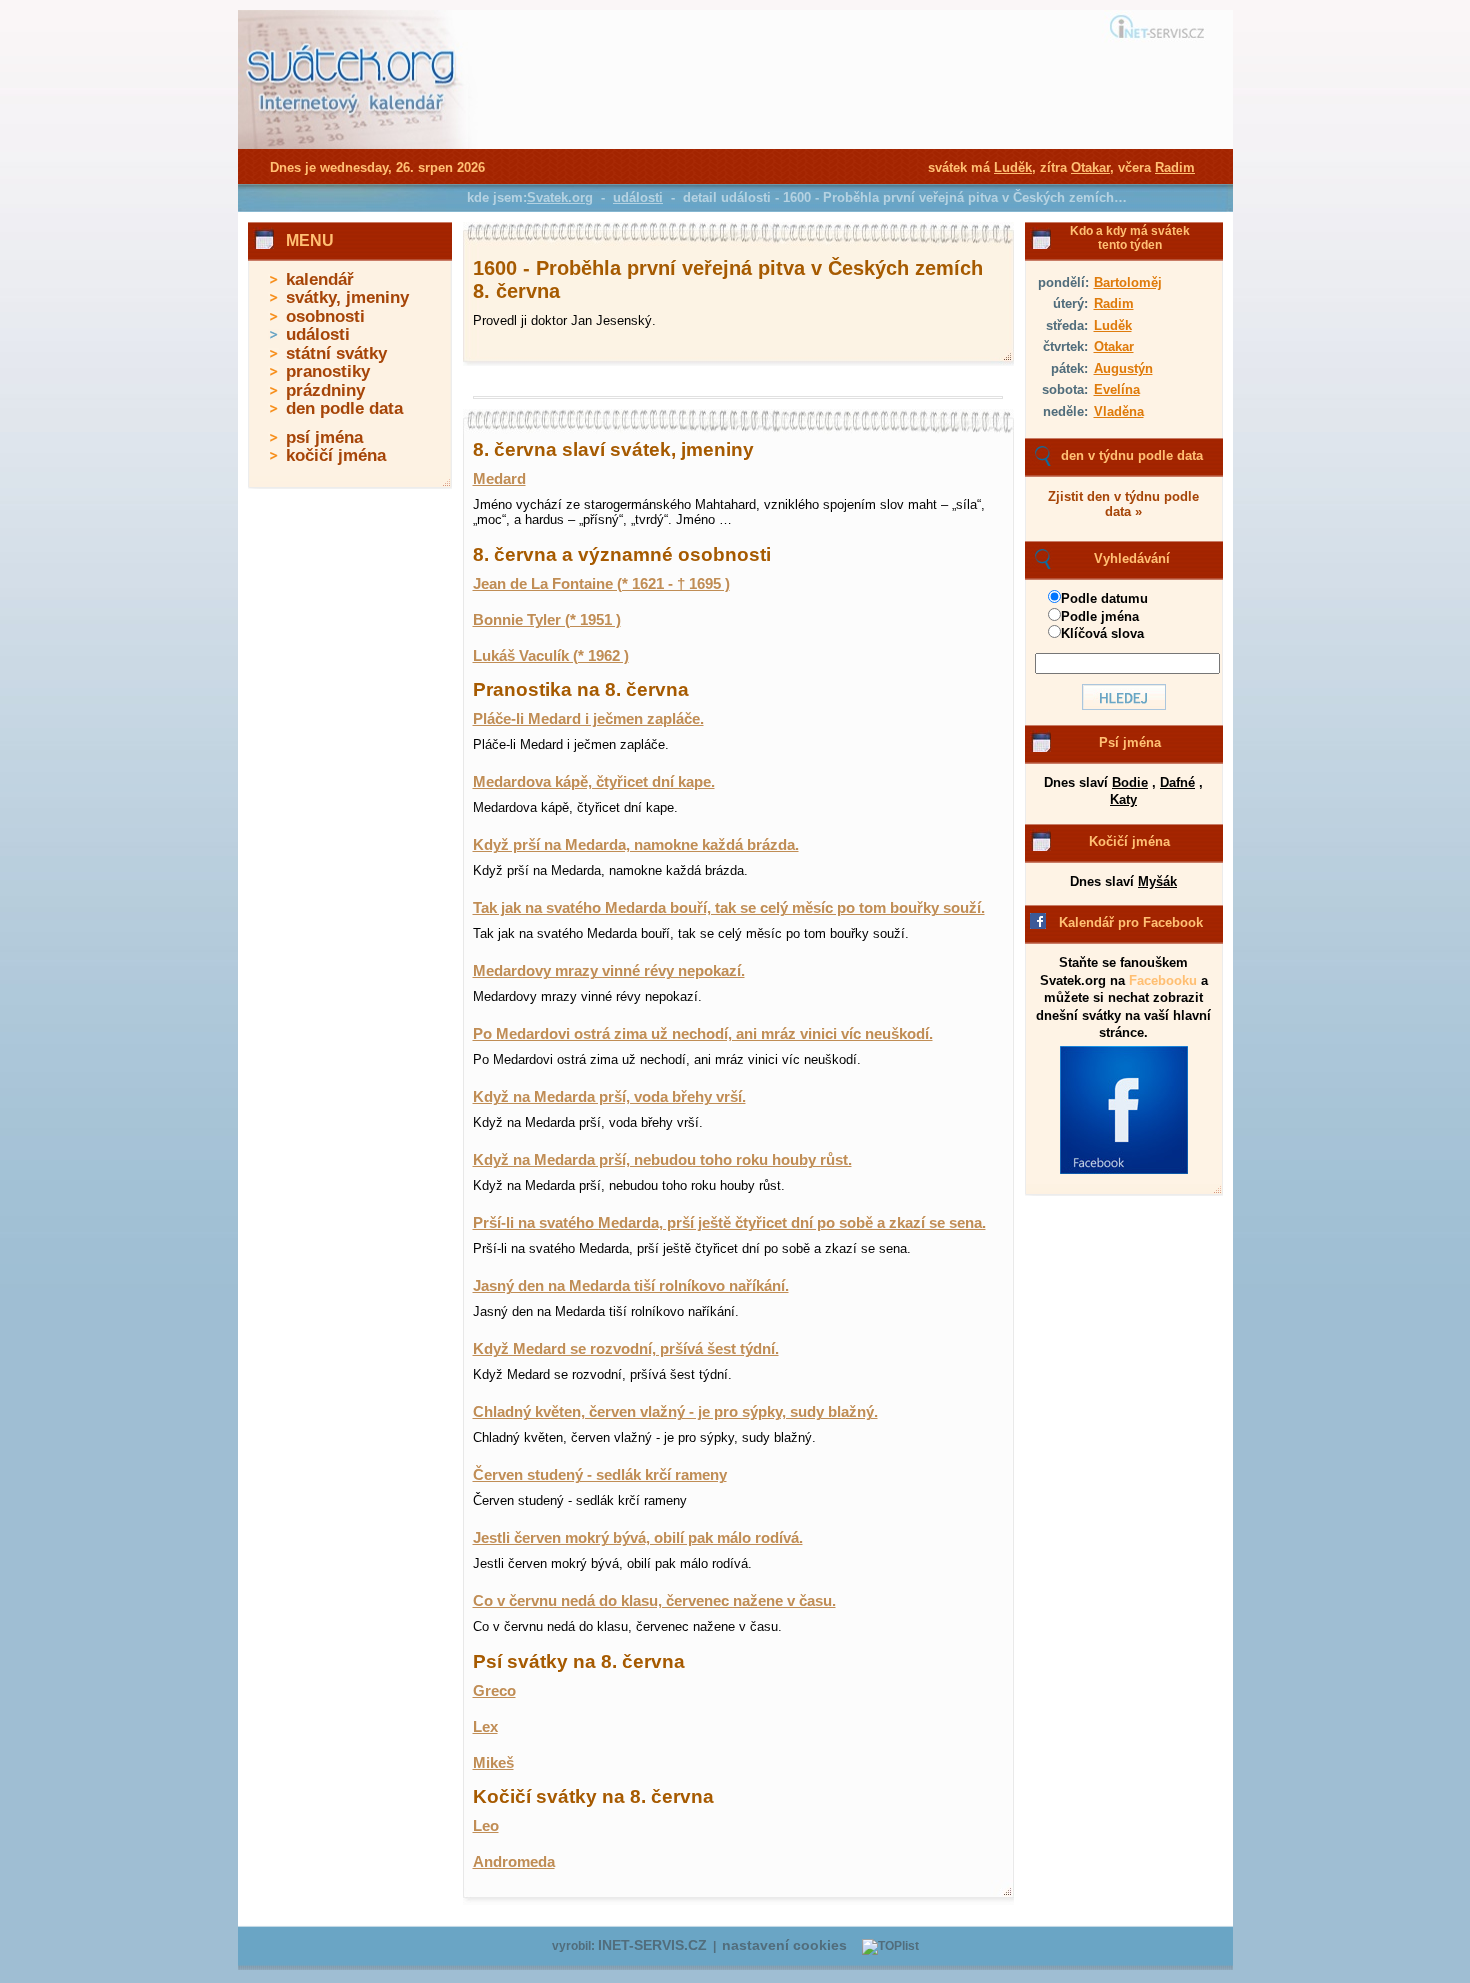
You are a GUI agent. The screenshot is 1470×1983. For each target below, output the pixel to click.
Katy (1123, 799)
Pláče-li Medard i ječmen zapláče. (588, 719)
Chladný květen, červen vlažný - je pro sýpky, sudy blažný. (675, 1412)
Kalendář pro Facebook (1131, 922)
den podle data (344, 408)
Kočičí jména (1129, 841)
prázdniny (325, 390)
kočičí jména (336, 455)
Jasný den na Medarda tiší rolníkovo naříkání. (631, 1286)
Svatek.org (560, 197)
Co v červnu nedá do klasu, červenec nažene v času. (654, 1601)
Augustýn (1123, 368)
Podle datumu (1104, 598)
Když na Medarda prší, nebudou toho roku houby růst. (662, 1160)
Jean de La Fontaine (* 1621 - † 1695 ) (601, 584)
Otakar (1114, 346)
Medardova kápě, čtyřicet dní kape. (594, 782)
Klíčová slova (1102, 633)
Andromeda (514, 1862)
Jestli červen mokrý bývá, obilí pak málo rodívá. (638, 1538)
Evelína (1117, 389)
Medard (499, 479)
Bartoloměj (1128, 282)
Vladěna (1119, 411)
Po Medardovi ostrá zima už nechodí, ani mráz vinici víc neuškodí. (703, 1034)
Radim (1114, 303)
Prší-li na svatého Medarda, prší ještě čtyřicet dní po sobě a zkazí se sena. (729, 1223)
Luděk (1113, 325)
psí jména (324, 437)
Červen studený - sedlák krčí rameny (600, 1475)
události (318, 334)
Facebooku (1163, 980)
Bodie (1130, 782)
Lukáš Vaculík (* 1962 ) (551, 656)
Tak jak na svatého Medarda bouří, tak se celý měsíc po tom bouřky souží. (729, 908)
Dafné (1177, 782)
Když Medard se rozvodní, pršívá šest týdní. (626, 1349)
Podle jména (1100, 616)
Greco (494, 1691)
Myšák (1157, 881)
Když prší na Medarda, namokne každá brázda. (636, 845)
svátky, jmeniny (347, 297)
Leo (486, 1826)
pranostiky (328, 371)
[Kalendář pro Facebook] (1124, 1170)
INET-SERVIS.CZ (652, 1945)
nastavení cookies (784, 1945)
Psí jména (1130, 742)
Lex (485, 1727)
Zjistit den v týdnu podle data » (1123, 504)
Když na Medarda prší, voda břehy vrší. (609, 1097)
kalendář (320, 279)
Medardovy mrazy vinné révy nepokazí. (609, 971)
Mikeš (493, 1763)
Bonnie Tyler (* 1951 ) (547, 620)
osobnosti (325, 316)
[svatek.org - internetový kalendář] (353, 145)
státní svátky (336, 353)
